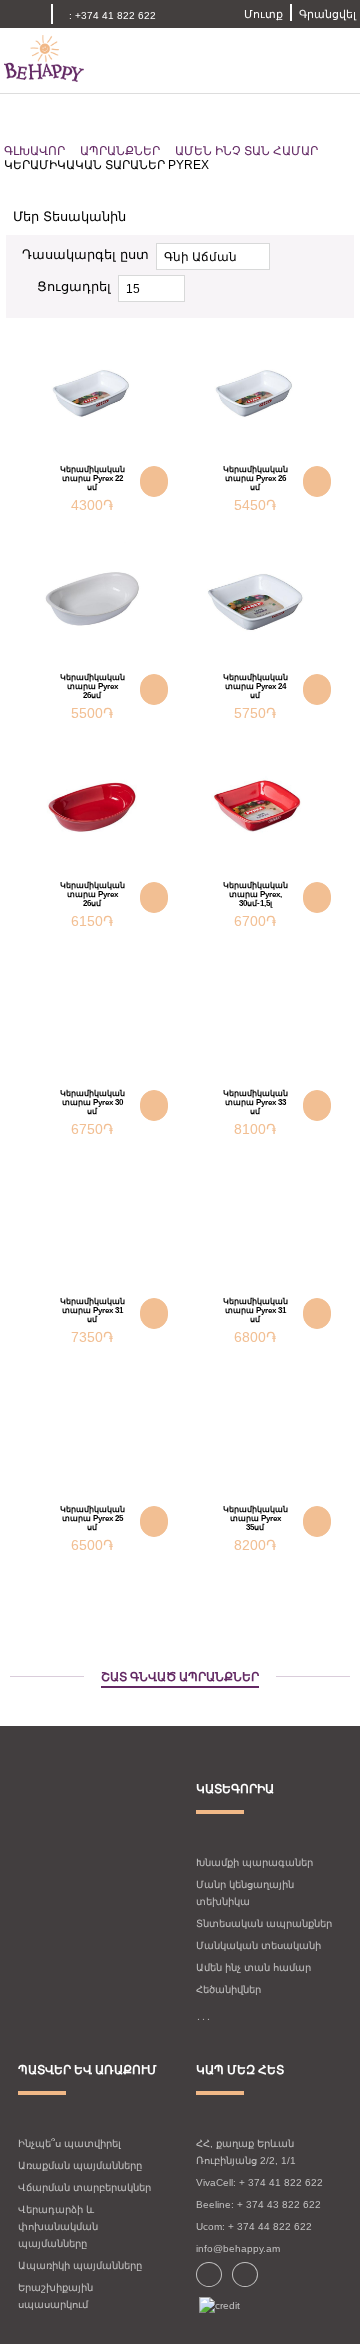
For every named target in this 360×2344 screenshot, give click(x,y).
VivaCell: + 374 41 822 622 (259, 2182)
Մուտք (263, 14)
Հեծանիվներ (228, 1989)
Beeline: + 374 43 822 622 (258, 2204)
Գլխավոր (34, 151)
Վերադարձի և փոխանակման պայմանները (58, 2226)
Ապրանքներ (120, 151)
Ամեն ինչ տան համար (246, 151)
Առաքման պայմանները (80, 2165)
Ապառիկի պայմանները (80, 2265)
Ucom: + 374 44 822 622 (254, 2226)
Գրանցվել (327, 14)
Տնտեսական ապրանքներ (264, 1923)
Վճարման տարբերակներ (84, 2187)
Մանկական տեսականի (258, 1945)
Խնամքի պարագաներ (254, 1862)
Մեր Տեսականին (71, 216)
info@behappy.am (238, 2248)
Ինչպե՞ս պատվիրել (69, 2143)
